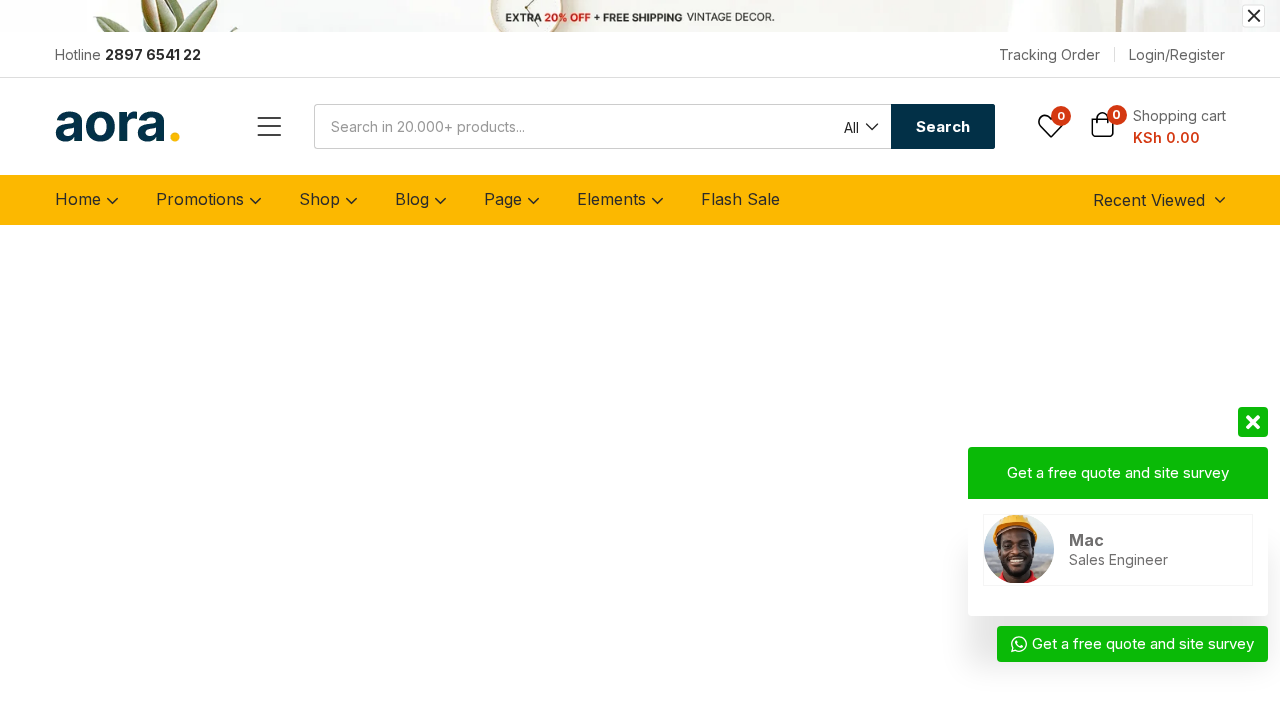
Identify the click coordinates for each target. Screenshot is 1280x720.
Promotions (202, 199)
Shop (322, 199)
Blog (414, 199)
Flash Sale (740, 199)
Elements (614, 199)
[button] (860, 127)
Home (80, 199)
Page (505, 199)
